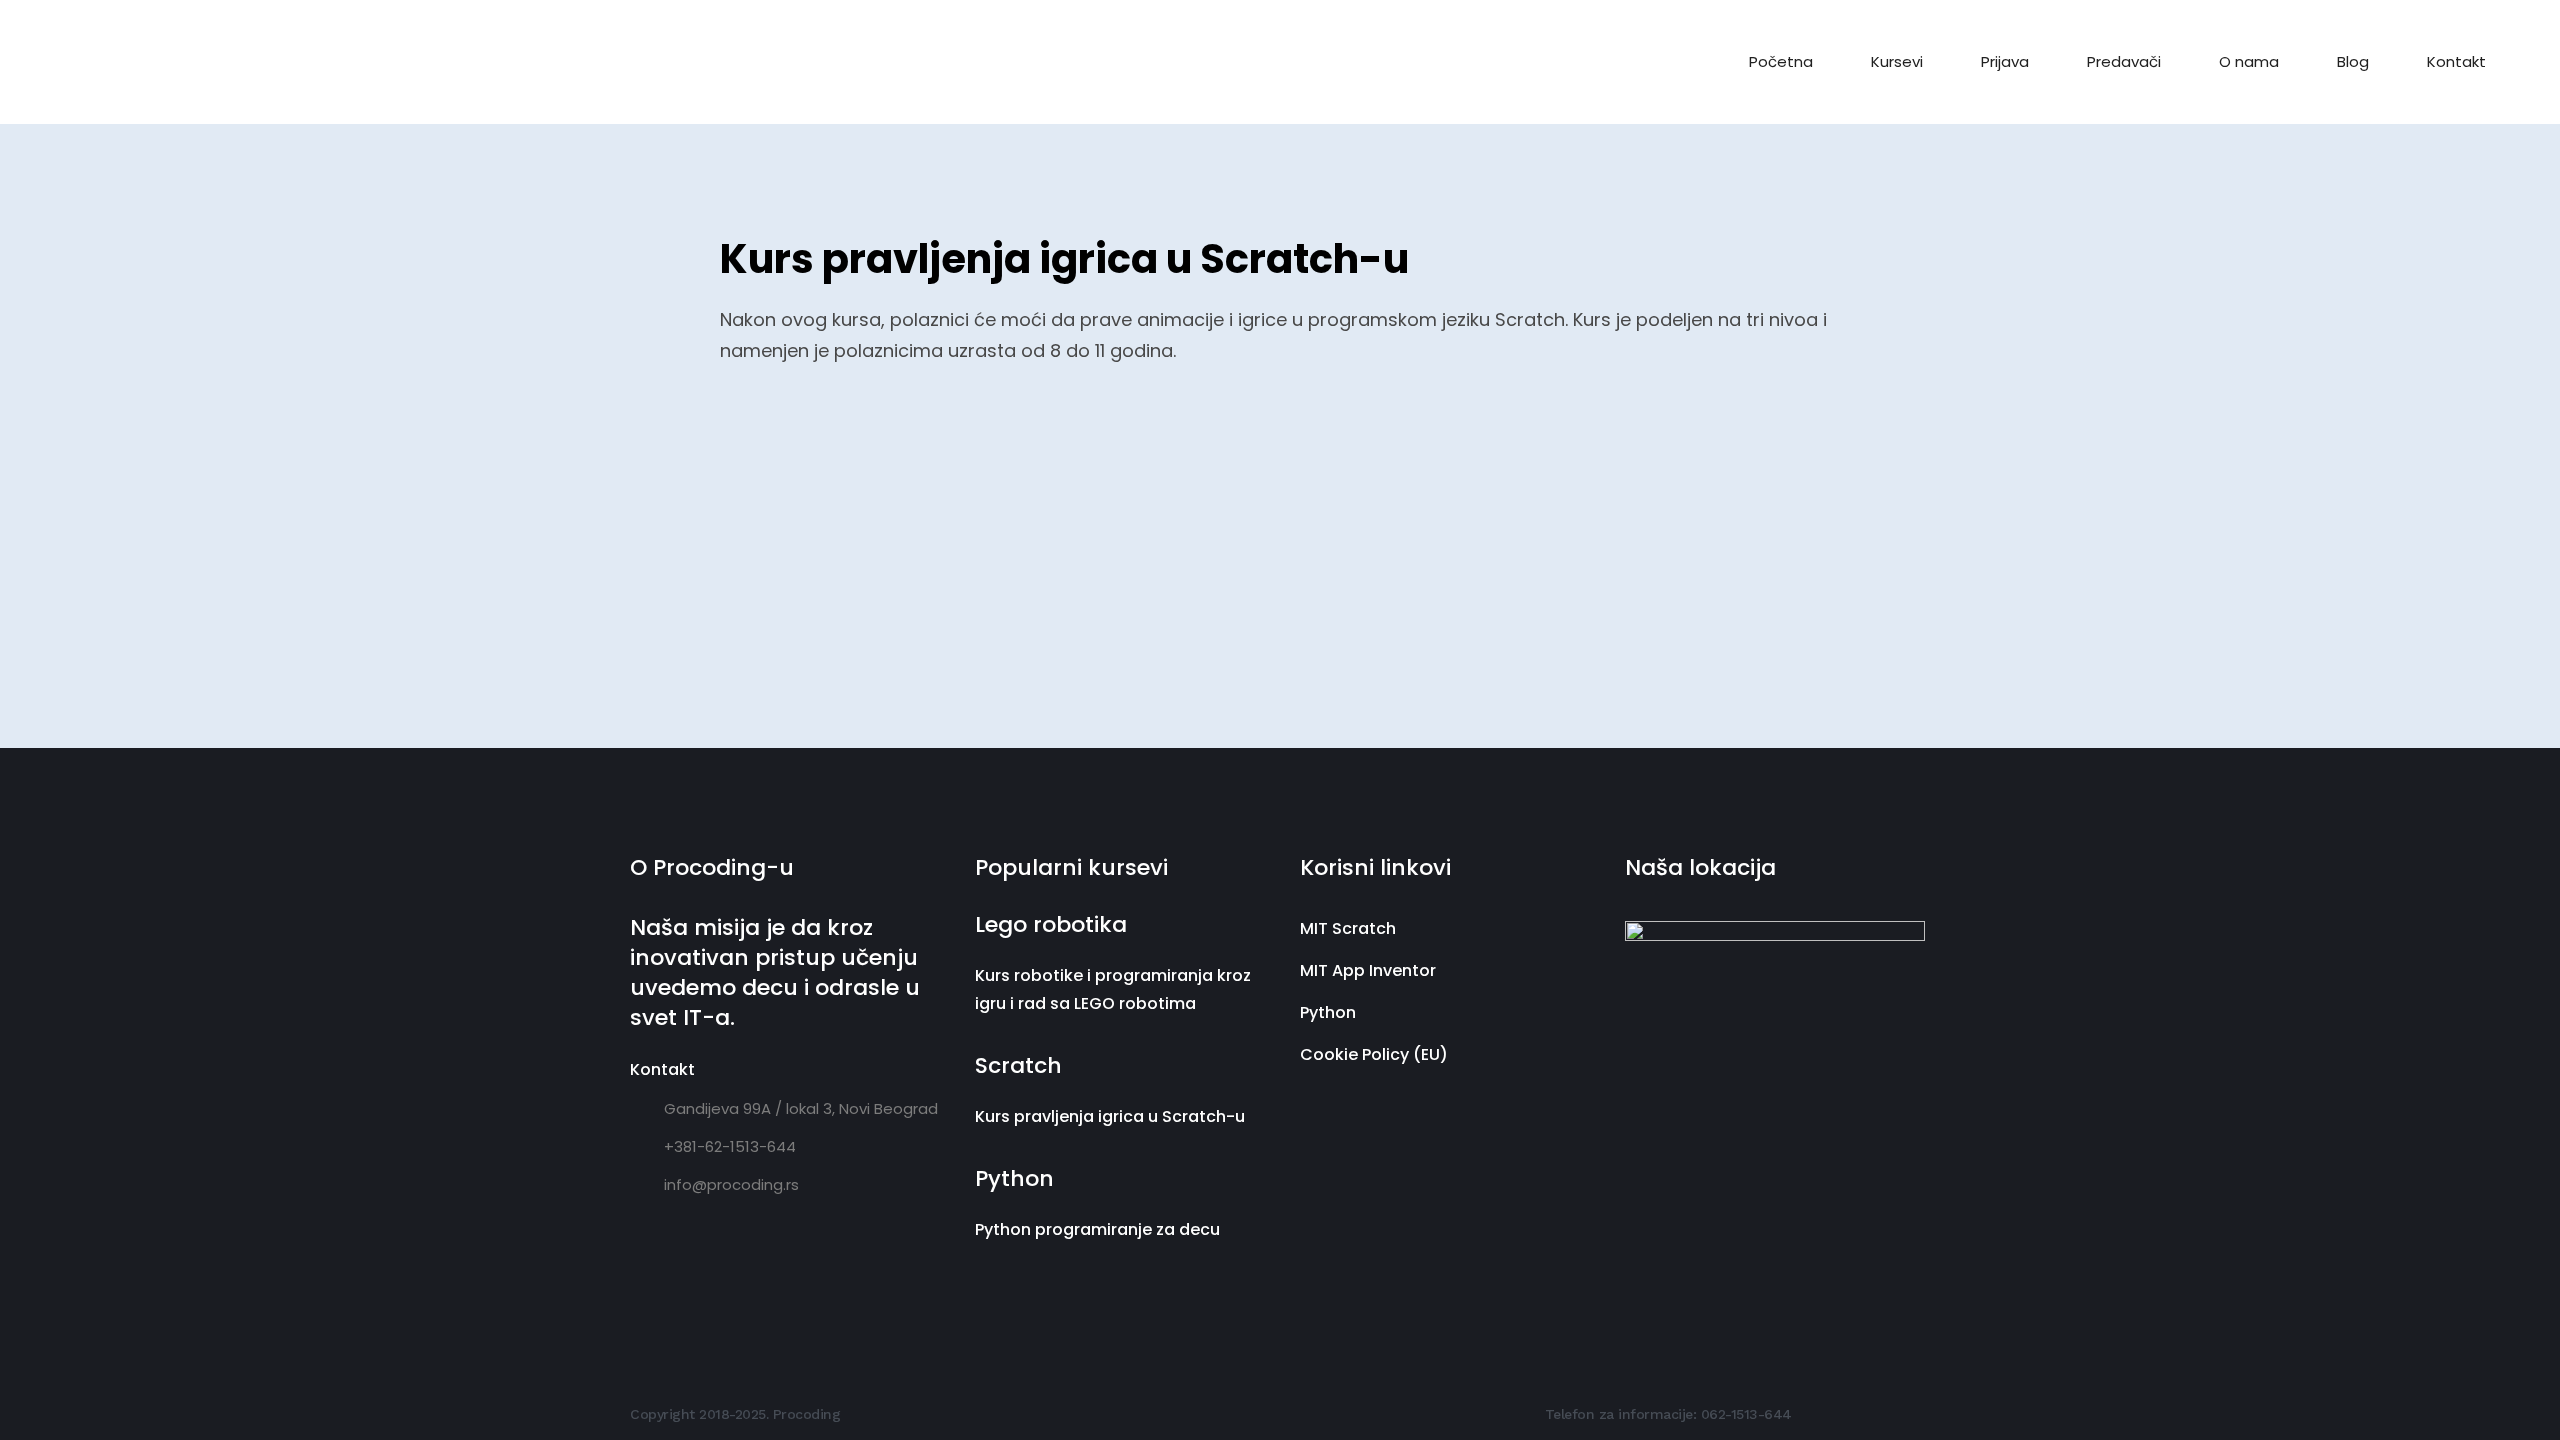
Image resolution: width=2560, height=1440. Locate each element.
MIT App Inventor (1368, 970)
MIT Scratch (1348, 928)
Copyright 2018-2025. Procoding (735, 1414)
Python (1328, 1012)
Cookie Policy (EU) (1374, 1054)
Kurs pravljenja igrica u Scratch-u (1110, 1116)
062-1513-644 (1746, 1414)
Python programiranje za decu (1097, 1229)
